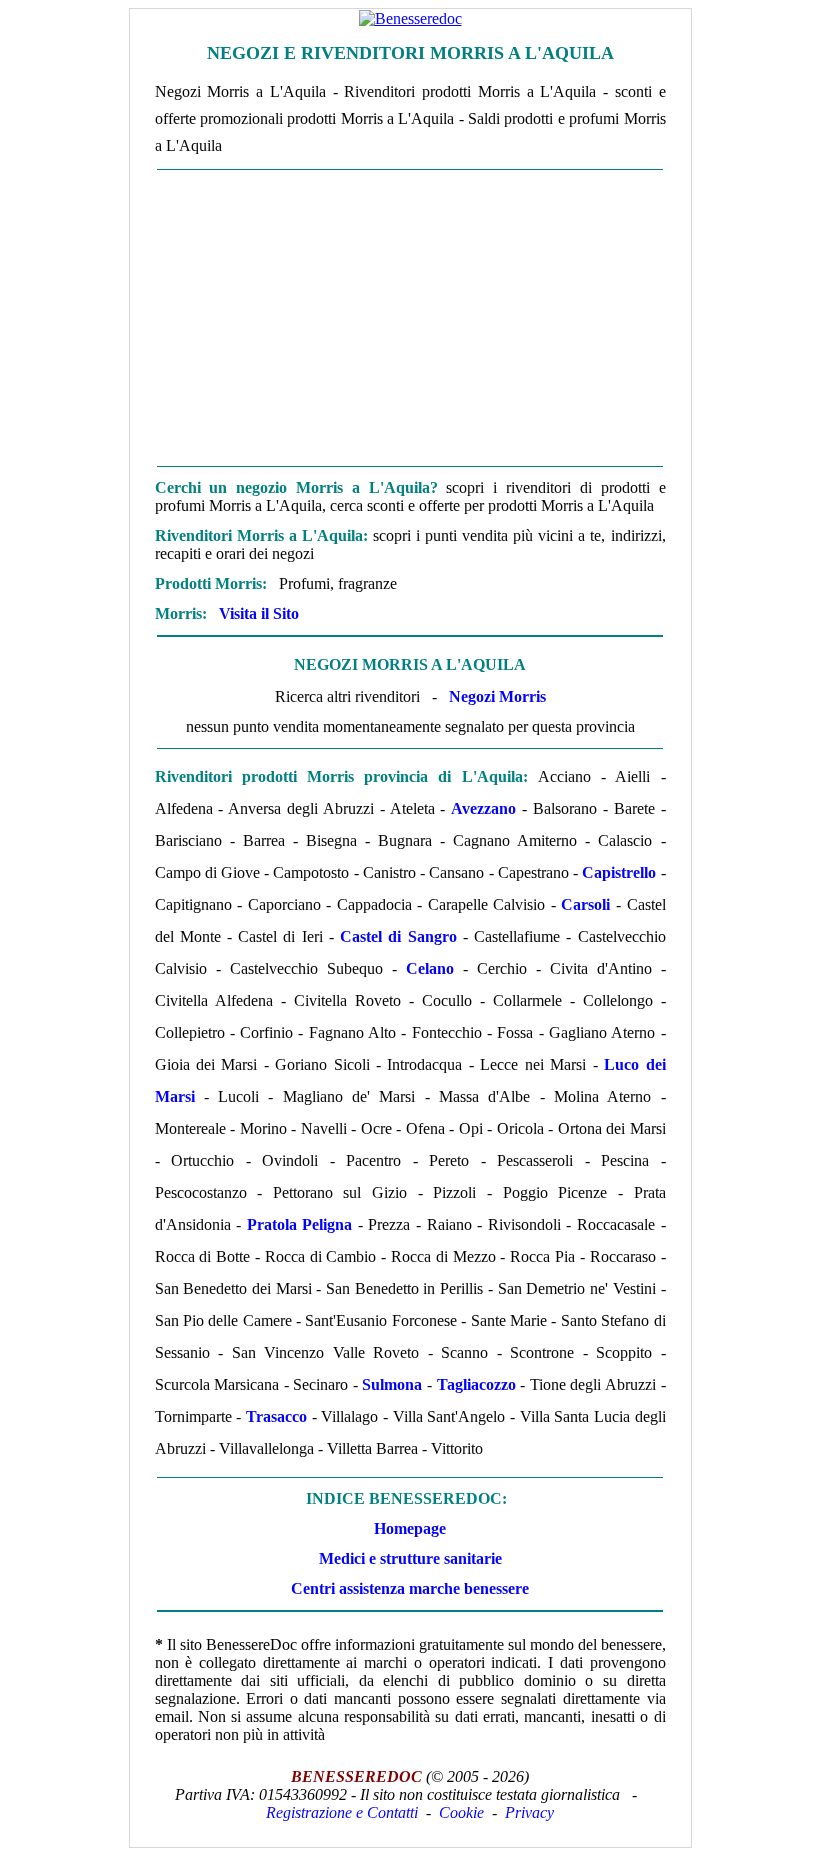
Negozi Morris (497, 696)
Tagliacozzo (476, 1384)
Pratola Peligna (300, 1224)
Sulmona (392, 1384)
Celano (430, 968)
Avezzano (483, 808)
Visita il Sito (259, 613)
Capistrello (619, 872)
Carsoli (585, 904)
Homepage (410, 1528)
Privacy (529, 1812)
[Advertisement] (410, 318)
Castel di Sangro (398, 936)
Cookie (461, 1812)
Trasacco (276, 1416)
